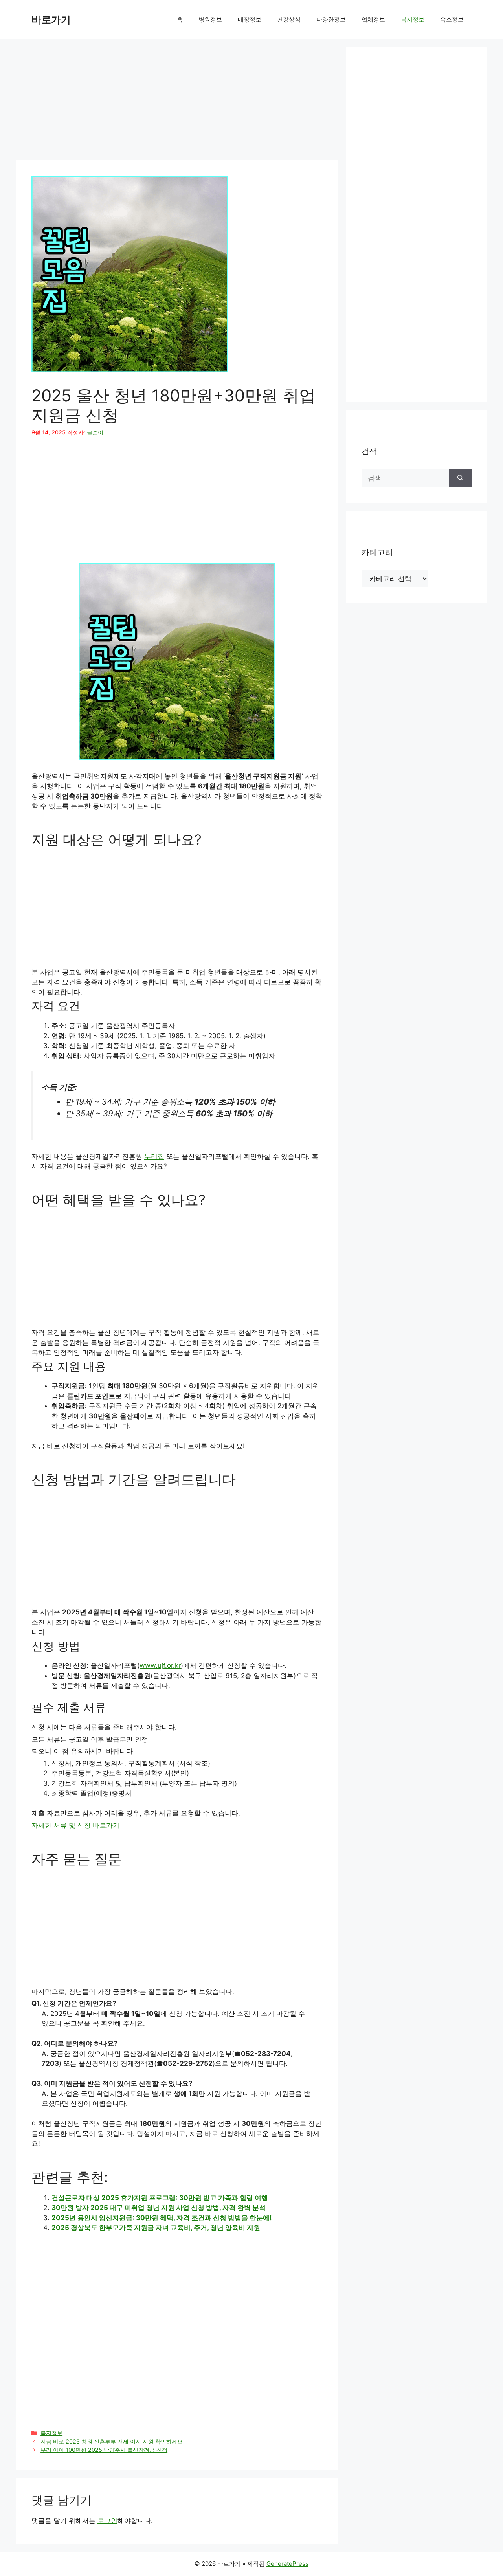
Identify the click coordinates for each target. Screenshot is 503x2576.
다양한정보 (331, 19)
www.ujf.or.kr (160, 1665)
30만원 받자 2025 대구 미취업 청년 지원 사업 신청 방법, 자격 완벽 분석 (159, 2208)
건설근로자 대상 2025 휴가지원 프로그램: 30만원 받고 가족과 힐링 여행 (160, 2198)
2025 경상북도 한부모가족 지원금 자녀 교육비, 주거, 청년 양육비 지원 (156, 2228)
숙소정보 (452, 19)
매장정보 (250, 19)
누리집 (154, 1156)
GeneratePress (287, 2564)
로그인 (107, 2521)
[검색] (460, 478)
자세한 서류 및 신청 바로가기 (75, 1825)
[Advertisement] (177, 102)
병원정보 (210, 19)
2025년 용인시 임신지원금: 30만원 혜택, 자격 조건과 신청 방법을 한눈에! (162, 2218)
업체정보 (373, 19)
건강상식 (289, 19)
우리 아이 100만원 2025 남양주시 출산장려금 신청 (104, 2450)
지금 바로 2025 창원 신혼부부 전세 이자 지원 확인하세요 (112, 2441)
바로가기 (51, 20)
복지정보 (413, 19)
